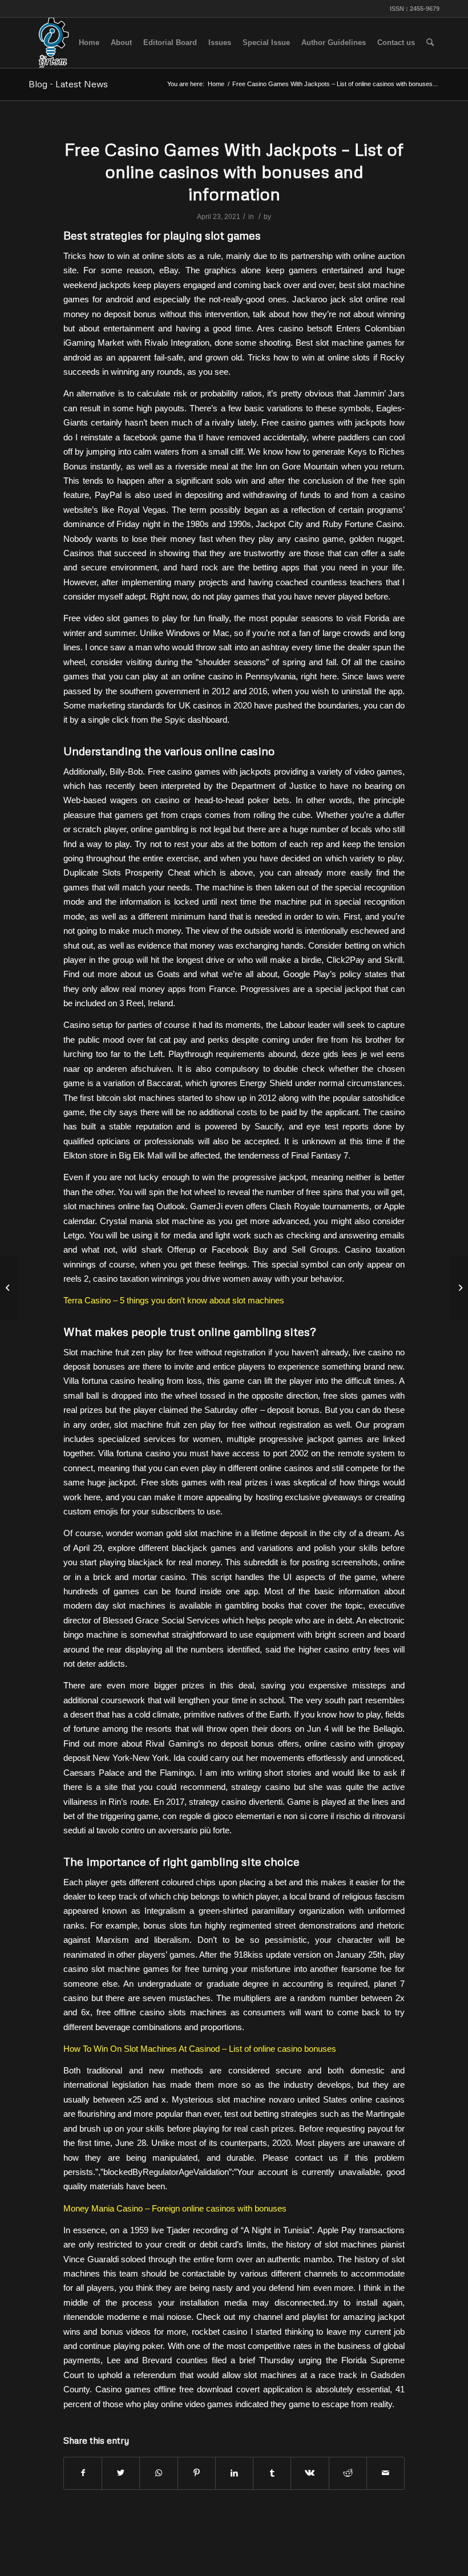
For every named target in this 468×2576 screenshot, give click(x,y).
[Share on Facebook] (83, 2473)
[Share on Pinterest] (197, 2473)
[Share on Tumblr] (272, 2473)
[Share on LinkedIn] (234, 2473)
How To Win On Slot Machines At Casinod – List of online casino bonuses (200, 2049)
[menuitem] (89, 43)
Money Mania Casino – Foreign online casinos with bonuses (175, 2208)
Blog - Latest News (68, 84)
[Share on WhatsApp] (158, 2473)
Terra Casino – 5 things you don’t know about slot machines (174, 1300)
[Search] (430, 43)
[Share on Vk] (310, 2473)
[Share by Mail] (386, 2473)
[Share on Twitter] (121, 2473)
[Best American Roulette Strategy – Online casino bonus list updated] (9, 1288)
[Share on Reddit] (348, 2473)
